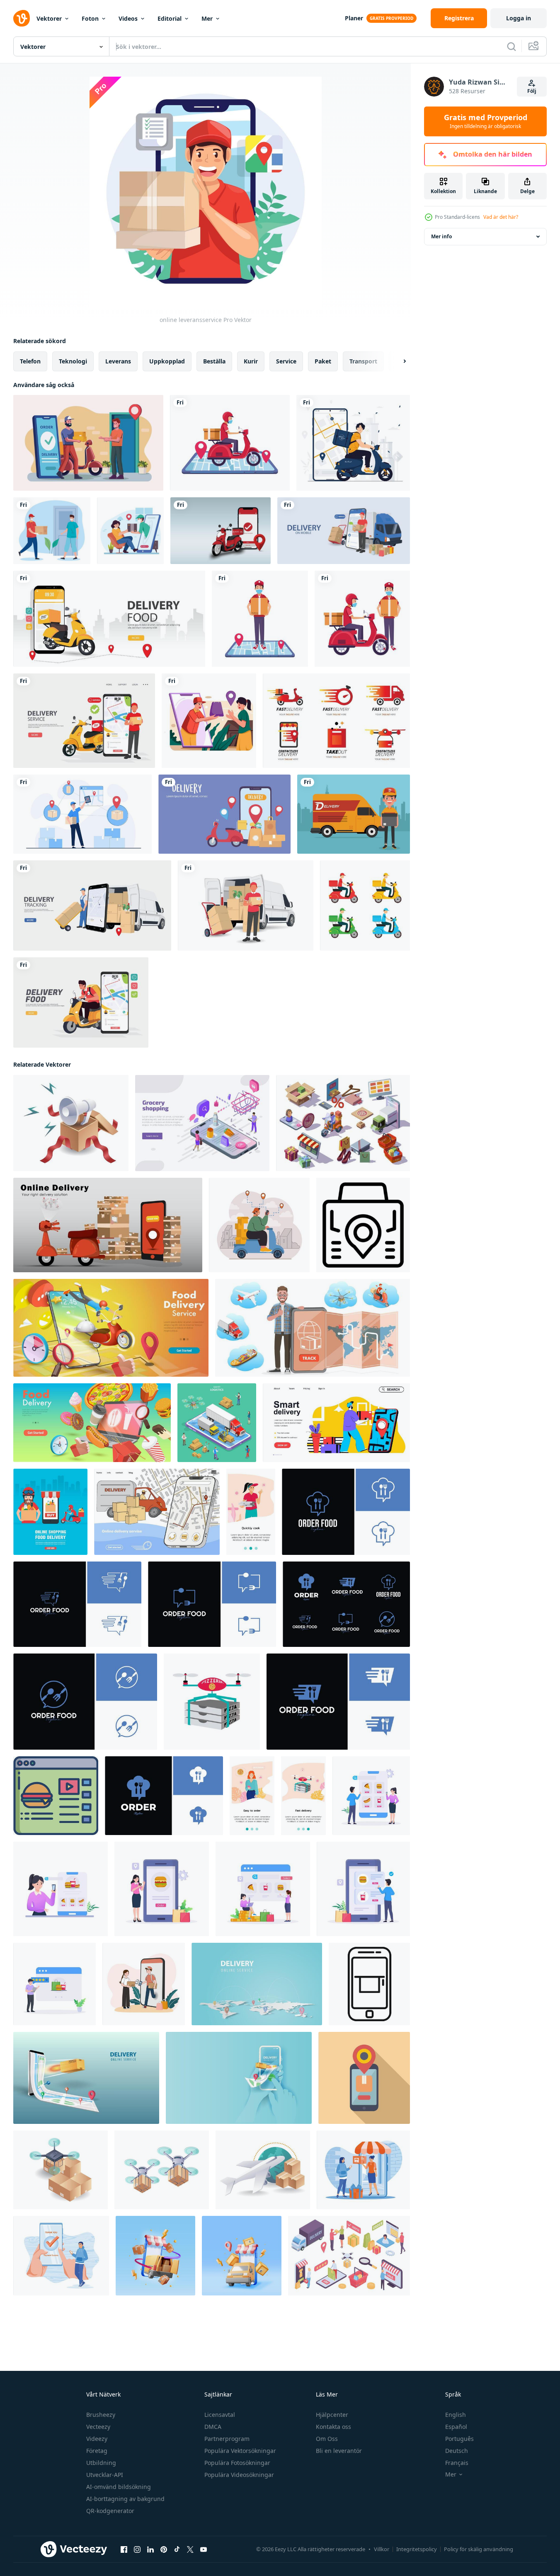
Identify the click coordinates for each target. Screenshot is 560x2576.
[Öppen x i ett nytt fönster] (190, 2549)
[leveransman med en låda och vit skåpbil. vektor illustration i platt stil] (246, 905)
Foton (90, 18)
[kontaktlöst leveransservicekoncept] (130, 531)
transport (363, 361)
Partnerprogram (227, 2439)
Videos (128, 18)
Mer (207, 18)
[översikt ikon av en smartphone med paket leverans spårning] (369, 1984)
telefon (30, 361)
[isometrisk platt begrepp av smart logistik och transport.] (217, 1423)
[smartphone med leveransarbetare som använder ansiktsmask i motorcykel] (230, 443)
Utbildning (101, 2463)
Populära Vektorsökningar (240, 2451)
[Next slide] (398, 361)
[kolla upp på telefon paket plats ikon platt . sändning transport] (364, 2078)
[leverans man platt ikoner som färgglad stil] (365, 905)
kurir (251, 361)
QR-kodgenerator (110, 2511)
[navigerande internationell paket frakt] (263, 2170)
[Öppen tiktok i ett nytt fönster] (177, 2549)
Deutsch (457, 2451)
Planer (354, 18)
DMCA (213, 2427)
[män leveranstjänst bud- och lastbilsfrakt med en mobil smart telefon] (344, 531)
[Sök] (512, 46)
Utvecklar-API (105, 2475)
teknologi (73, 361)
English (456, 2415)
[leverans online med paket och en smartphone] (224, 814)
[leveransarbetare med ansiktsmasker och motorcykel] (362, 619)
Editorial (170, 18)
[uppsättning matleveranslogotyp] (336, 721)
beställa (214, 361)
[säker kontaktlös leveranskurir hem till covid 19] (52, 531)
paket (323, 361)
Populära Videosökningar (239, 2475)
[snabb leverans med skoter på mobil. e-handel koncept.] (108, 1225)
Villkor (382, 2549)
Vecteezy (98, 2427)
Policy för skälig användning (479, 2549)
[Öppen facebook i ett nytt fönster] (124, 2549)
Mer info (441, 236)
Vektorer (49, 18)
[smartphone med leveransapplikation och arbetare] (260, 619)
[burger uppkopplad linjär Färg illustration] (56, 1796)
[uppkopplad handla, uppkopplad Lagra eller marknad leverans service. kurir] (259, 1225)
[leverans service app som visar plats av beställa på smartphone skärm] (363, 1225)
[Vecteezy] (22, 18)
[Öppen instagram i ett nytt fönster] (137, 2549)
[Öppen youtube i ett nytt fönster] (204, 2549)
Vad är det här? (501, 217)
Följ (532, 91)
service (286, 361)
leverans (118, 361)
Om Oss (327, 2439)
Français (457, 2463)
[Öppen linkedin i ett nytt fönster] (150, 2549)
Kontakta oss (333, 2427)
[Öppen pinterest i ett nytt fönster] (164, 2549)
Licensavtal (220, 2415)
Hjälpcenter (332, 2415)
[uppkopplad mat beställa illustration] (371, 1796)
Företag (97, 2451)
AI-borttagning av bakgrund (125, 2499)
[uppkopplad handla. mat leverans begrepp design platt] (50, 1512)
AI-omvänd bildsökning (119, 2487)
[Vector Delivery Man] (354, 814)
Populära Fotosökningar (237, 2463)
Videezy (97, 2439)
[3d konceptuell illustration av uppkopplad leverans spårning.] (313, 1328)
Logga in (519, 18)
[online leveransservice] (88, 443)
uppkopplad (167, 361)
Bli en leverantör (339, 2451)
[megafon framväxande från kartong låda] (71, 1123)
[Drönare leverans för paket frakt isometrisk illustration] (61, 2170)
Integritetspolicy (417, 2549)
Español (456, 2427)
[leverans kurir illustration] (209, 721)
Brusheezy (101, 2415)
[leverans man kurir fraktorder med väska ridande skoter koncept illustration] (353, 443)
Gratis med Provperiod (486, 121)
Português (459, 2439)
